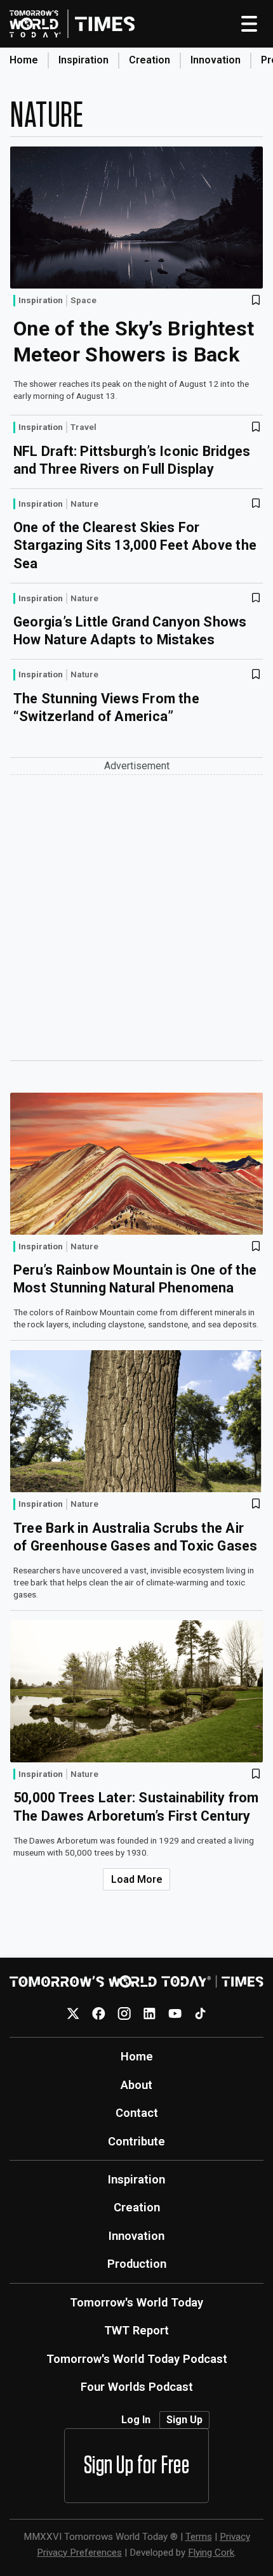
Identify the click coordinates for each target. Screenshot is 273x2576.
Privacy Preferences (79, 2553)
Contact (137, 2113)
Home (24, 60)
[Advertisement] (136, 918)
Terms (199, 2537)
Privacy (235, 2537)
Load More (137, 1879)
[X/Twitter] (73, 2013)
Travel (83, 427)
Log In (136, 2420)
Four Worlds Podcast (137, 2387)
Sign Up (184, 2420)
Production (137, 2264)
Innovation (216, 60)
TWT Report (136, 2330)
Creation (150, 60)
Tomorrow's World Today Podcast (137, 2359)
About (136, 2085)
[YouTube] (175, 2013)
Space (83, 301)
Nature (84, 504)
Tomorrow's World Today (136, 2302)
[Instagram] (124, 2013)
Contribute (136, 2141)
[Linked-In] (150, 2013)
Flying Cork (211, 2553)
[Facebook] (99, 2013)
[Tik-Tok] (200, 2013)
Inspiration (83, 60)
